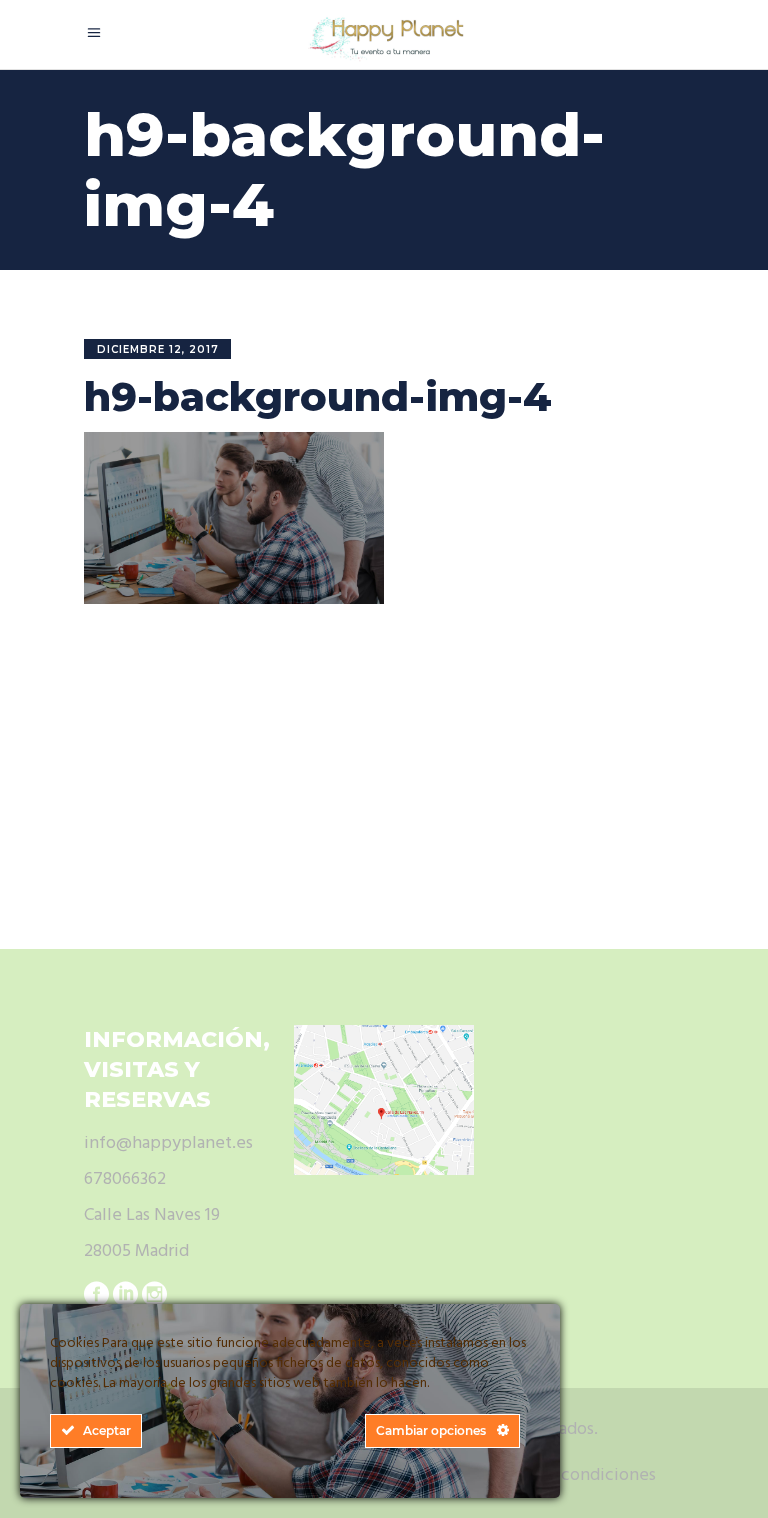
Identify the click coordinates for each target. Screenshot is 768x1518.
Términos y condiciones (564, 1475)
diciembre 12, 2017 (158, 349)
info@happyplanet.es (168, 1143)
